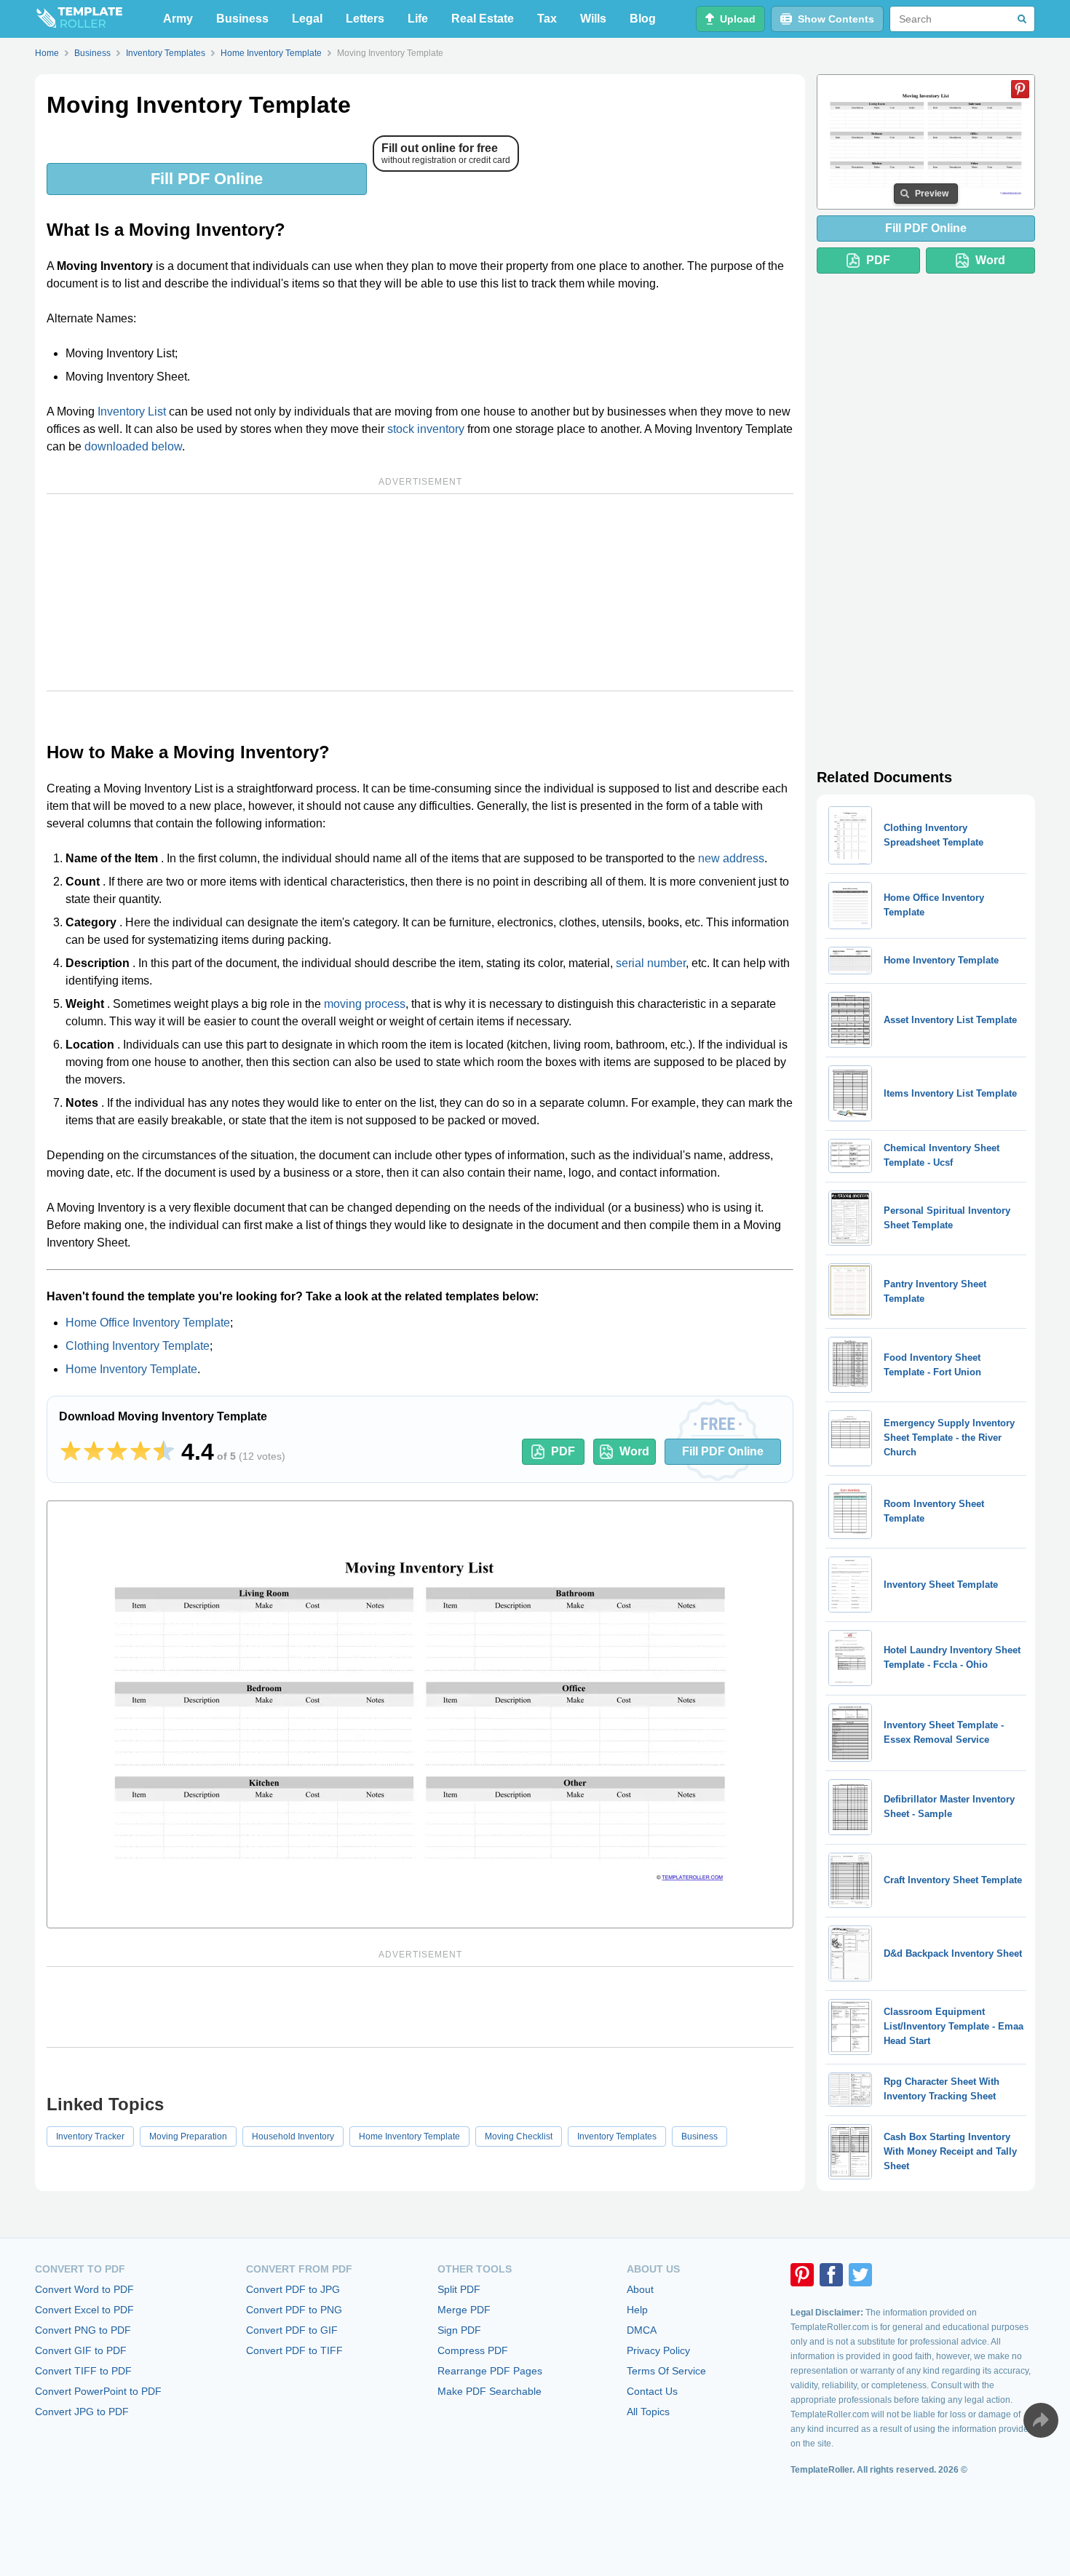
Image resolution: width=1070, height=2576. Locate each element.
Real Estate (483, 19)
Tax (547, 19)
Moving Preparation (188, 2136)
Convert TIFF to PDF (83, 2371)
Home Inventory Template (131, 1369)
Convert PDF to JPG (293, 2289)
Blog (643, 19)
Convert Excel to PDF (84, 2310)
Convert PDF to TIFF (294, 2350)
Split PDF (459, 2289)
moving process (365, 1004)
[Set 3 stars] (117, 1452)
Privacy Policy (658, 2350)
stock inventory (426, 429)
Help (637, 2310)
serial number (651, 963)
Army (178, 19)
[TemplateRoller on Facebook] (831, 2275)
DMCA (642, 2330)
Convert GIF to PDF (81, 2350)
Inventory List (132, 412)
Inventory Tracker (90, 2136)
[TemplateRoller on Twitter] (860, 2275)
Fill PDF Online (207, 179)
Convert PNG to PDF (83, 2330)
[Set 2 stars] (94, 1452)
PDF (563, 1451)
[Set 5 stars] (164, 1452)
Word (634, 1451)
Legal (307, 19)
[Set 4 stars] (140, 1452)
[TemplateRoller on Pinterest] (802, 2275)
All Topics (648, 2412)
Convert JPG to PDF (82, 2412)
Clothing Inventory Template (138, 1346)
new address (731, 858)
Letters (365, 19)
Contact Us (652, 2391)
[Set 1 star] (71, 1452)
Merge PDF (464, 2310)
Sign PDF (459, 2330)
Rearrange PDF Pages (490, 2371)
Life (418, 19)
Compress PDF (473, 2350)
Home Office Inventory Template (148, 1323)
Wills (593, 19)
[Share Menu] (1041, 2420)
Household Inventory (293, 2136)
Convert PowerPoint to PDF (98, 2391)
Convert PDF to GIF (292, 2330)
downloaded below (133, 446)
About (640, 2289)
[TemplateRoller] (79, 19)
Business (242, 19)
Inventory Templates (617, 2136)
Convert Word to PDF (84, 2289)
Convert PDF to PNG (294, 2310)
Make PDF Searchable (490, 2391)
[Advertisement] (420, 592)
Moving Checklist (519, 2136)
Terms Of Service (666, 2371)
